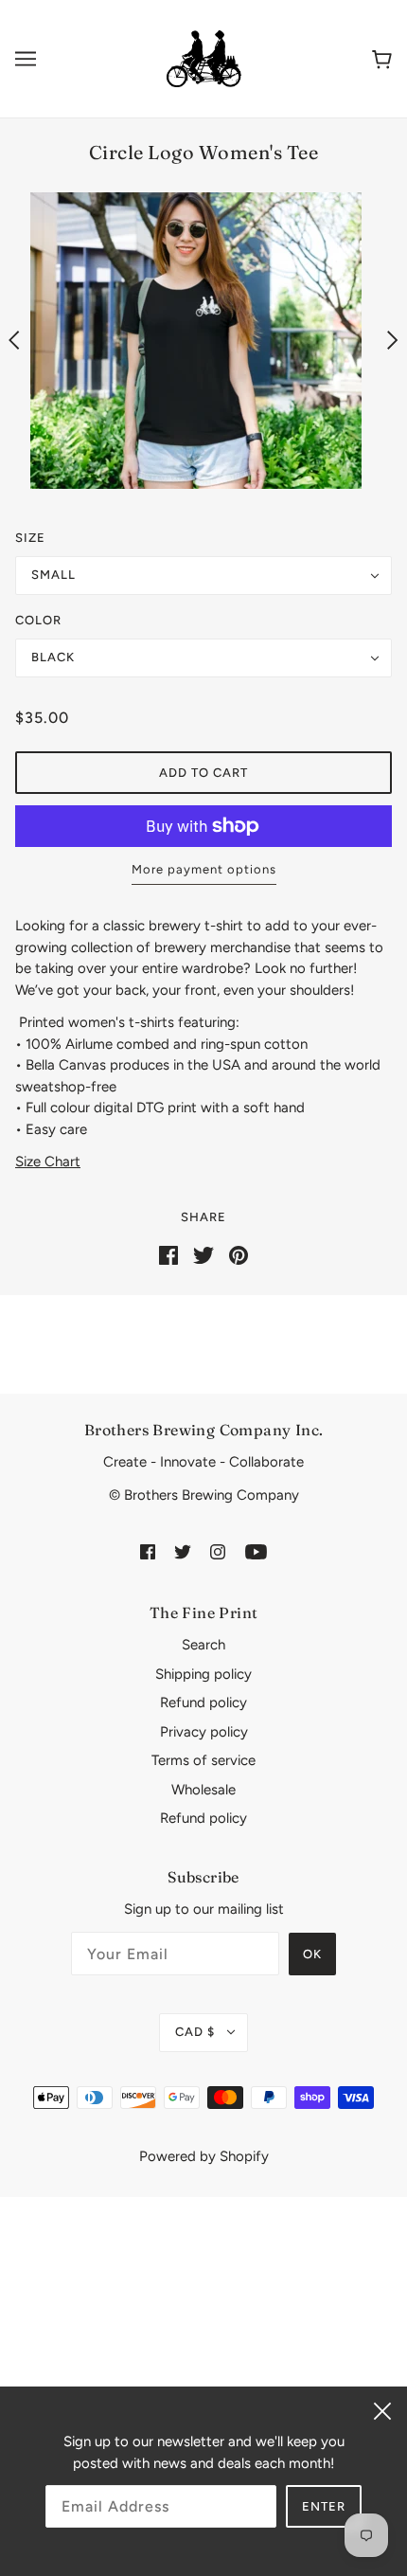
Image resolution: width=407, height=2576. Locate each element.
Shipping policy (203, 1674)
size (30, 538)
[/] (203, 58)
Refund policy (203, 1702)
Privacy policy (204, 1732)
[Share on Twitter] (203, 1253)
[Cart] (382, 58)
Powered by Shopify (204, 2156)
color (38, 620)
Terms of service (203, 1760)
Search (203, 1645)
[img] (148, 1550)
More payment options (204, 869)
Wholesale (203, 1790)
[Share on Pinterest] (239, 1253)
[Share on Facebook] (168, 1253)
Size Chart (48, 1162)
